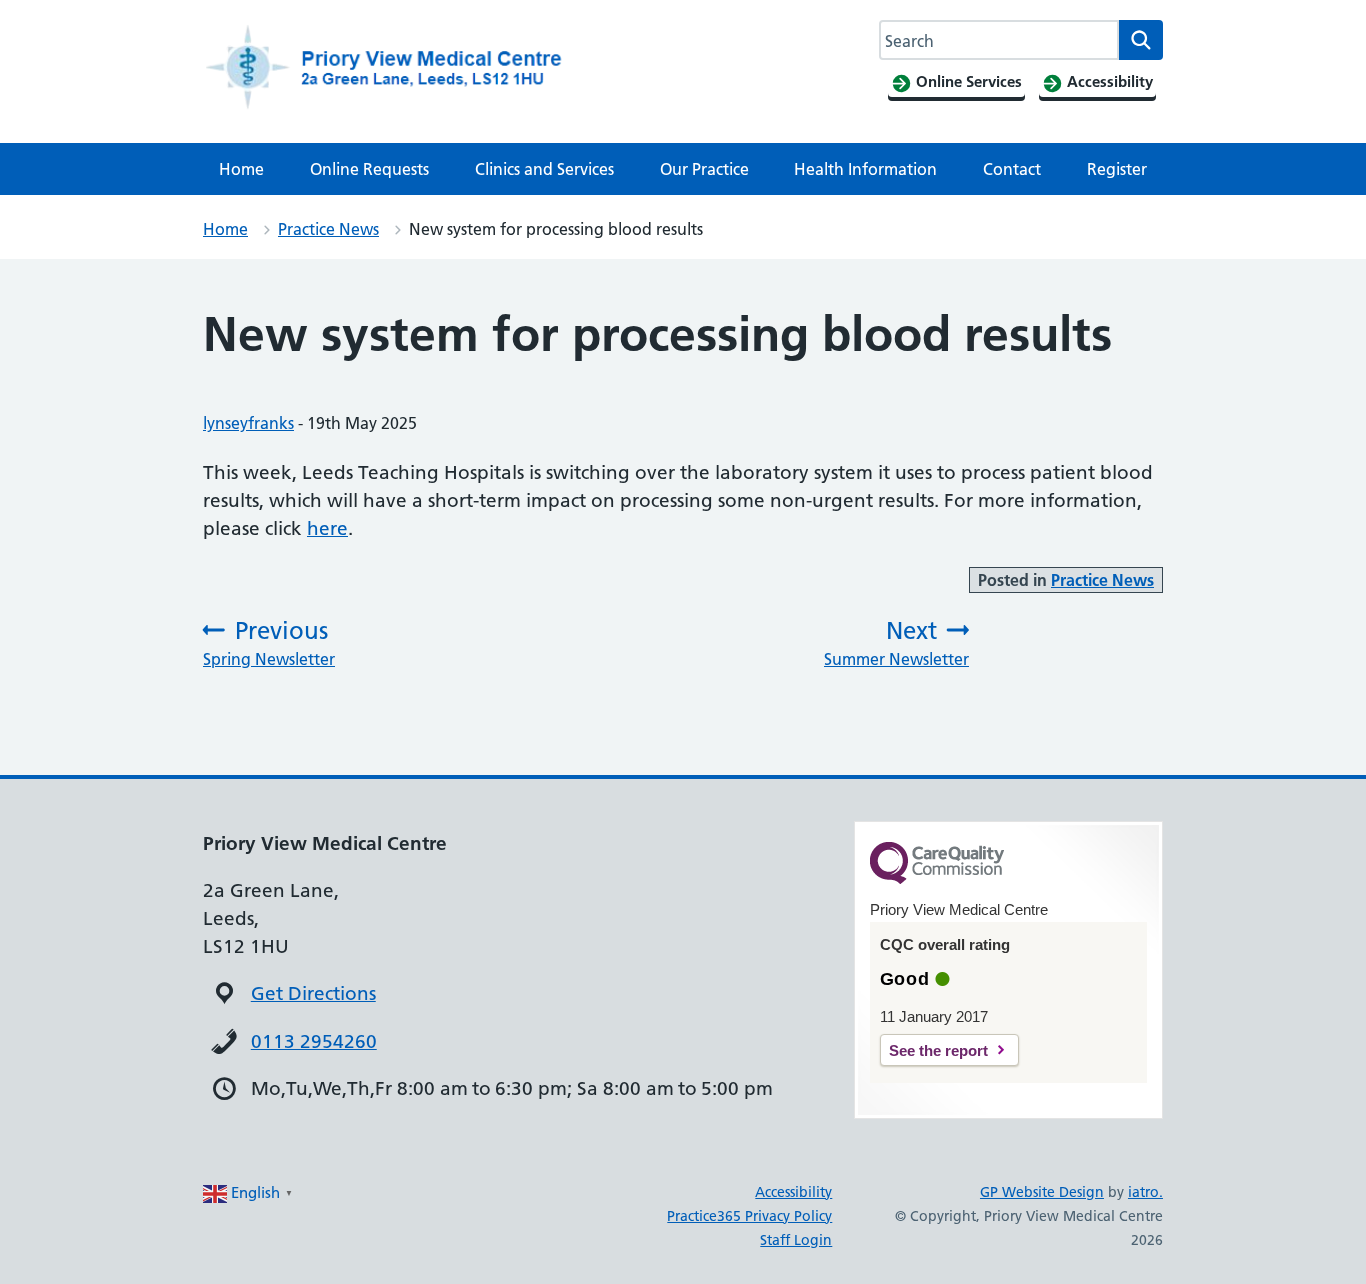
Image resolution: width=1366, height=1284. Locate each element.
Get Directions (313, 993)
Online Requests (369, 169)
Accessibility (793, 1192)
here (327, 528)
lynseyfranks (248, 423)
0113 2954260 (314, 1041)
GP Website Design (1042, 1192)
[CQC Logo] (937, 879)
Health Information (865, 169)
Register (1117, 169)
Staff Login (796, 1240)
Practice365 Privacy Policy (749, 1216)
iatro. (1145, 1192)
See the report (938, 1050)
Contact (1012, 169)
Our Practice (704, 169)
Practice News (328, 229)
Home (241, 169)
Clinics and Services (544, 169)
